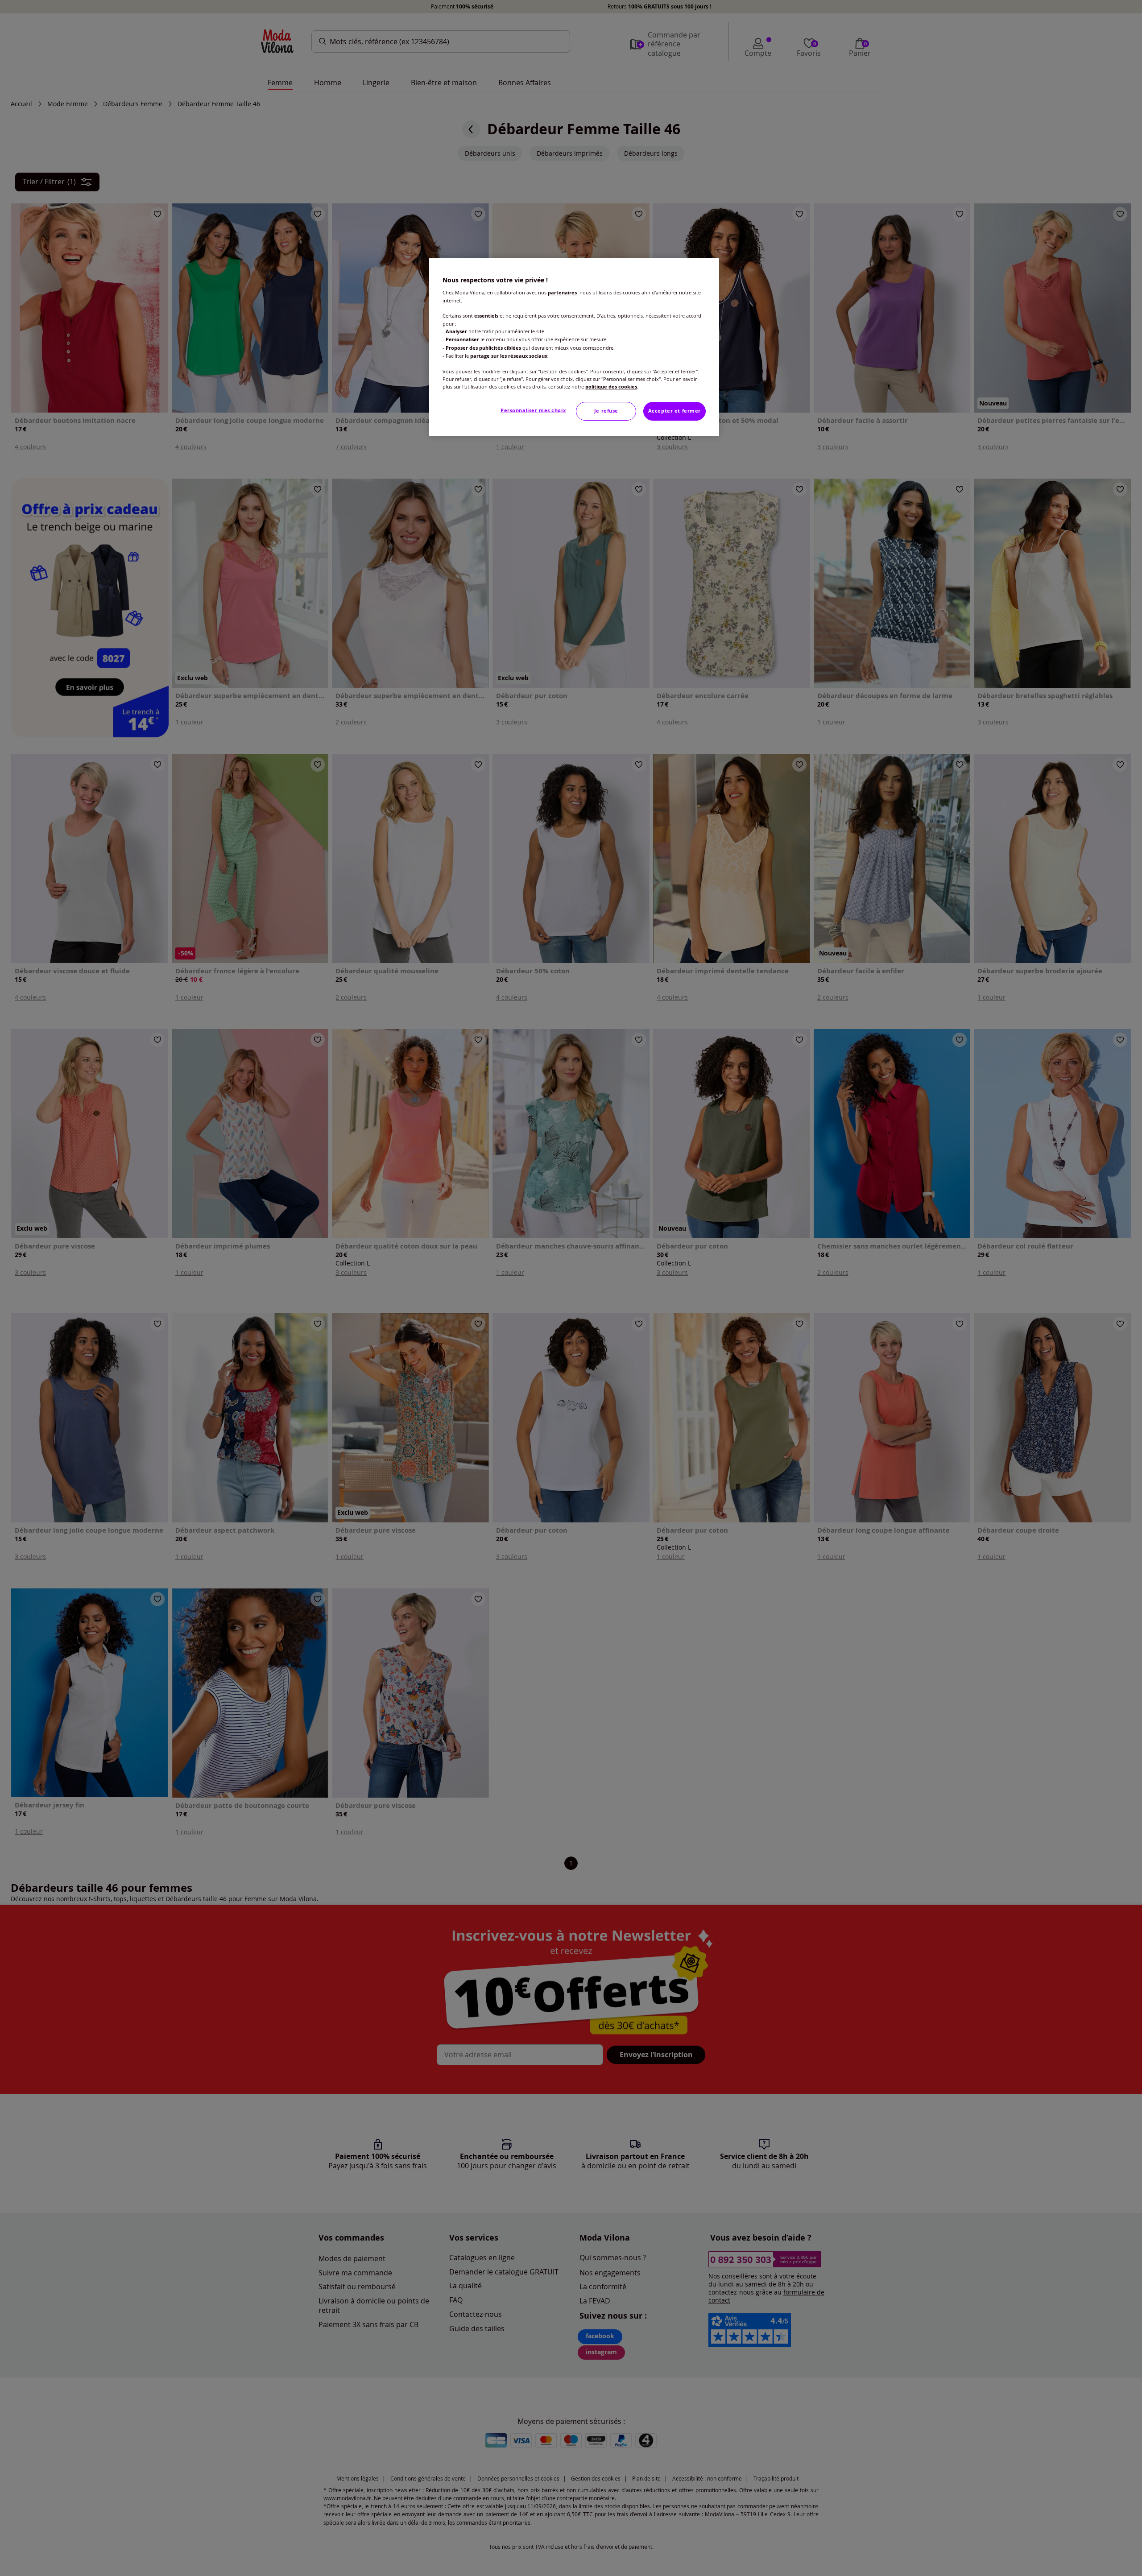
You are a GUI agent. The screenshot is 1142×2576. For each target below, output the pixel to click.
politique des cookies (611, 387)
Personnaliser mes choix (533, 410)
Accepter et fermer (674, 411)
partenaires (562, 293)
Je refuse (606, 411)
